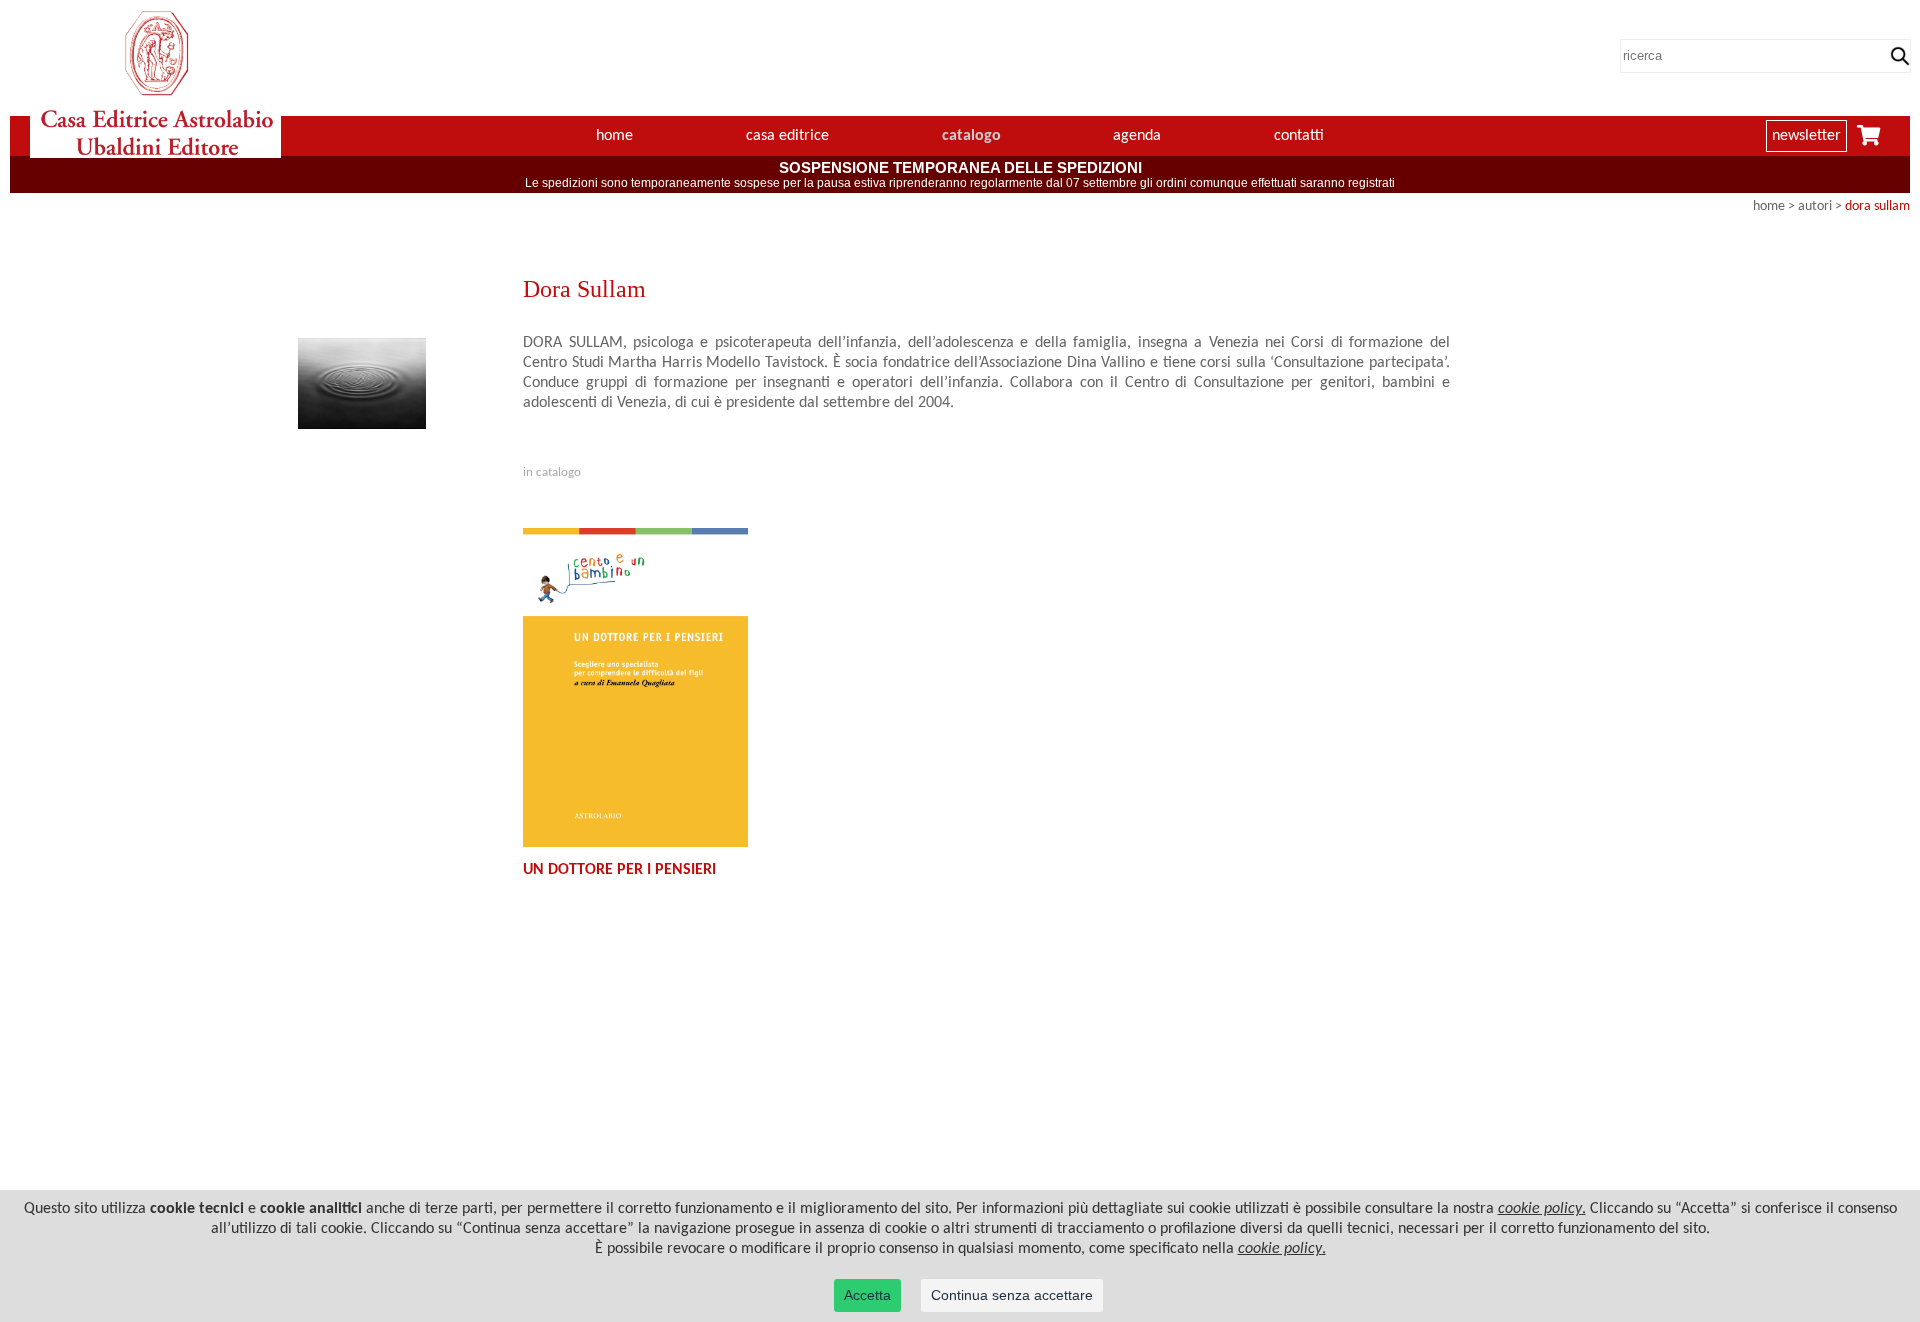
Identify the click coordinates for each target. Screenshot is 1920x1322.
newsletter (1806, 136)
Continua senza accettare (1012, 1295)
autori (1815, 206)
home (614, 136)
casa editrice (787, 136)
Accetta (867, 1295)
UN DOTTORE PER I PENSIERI (619, 870)
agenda (1137, 136)
